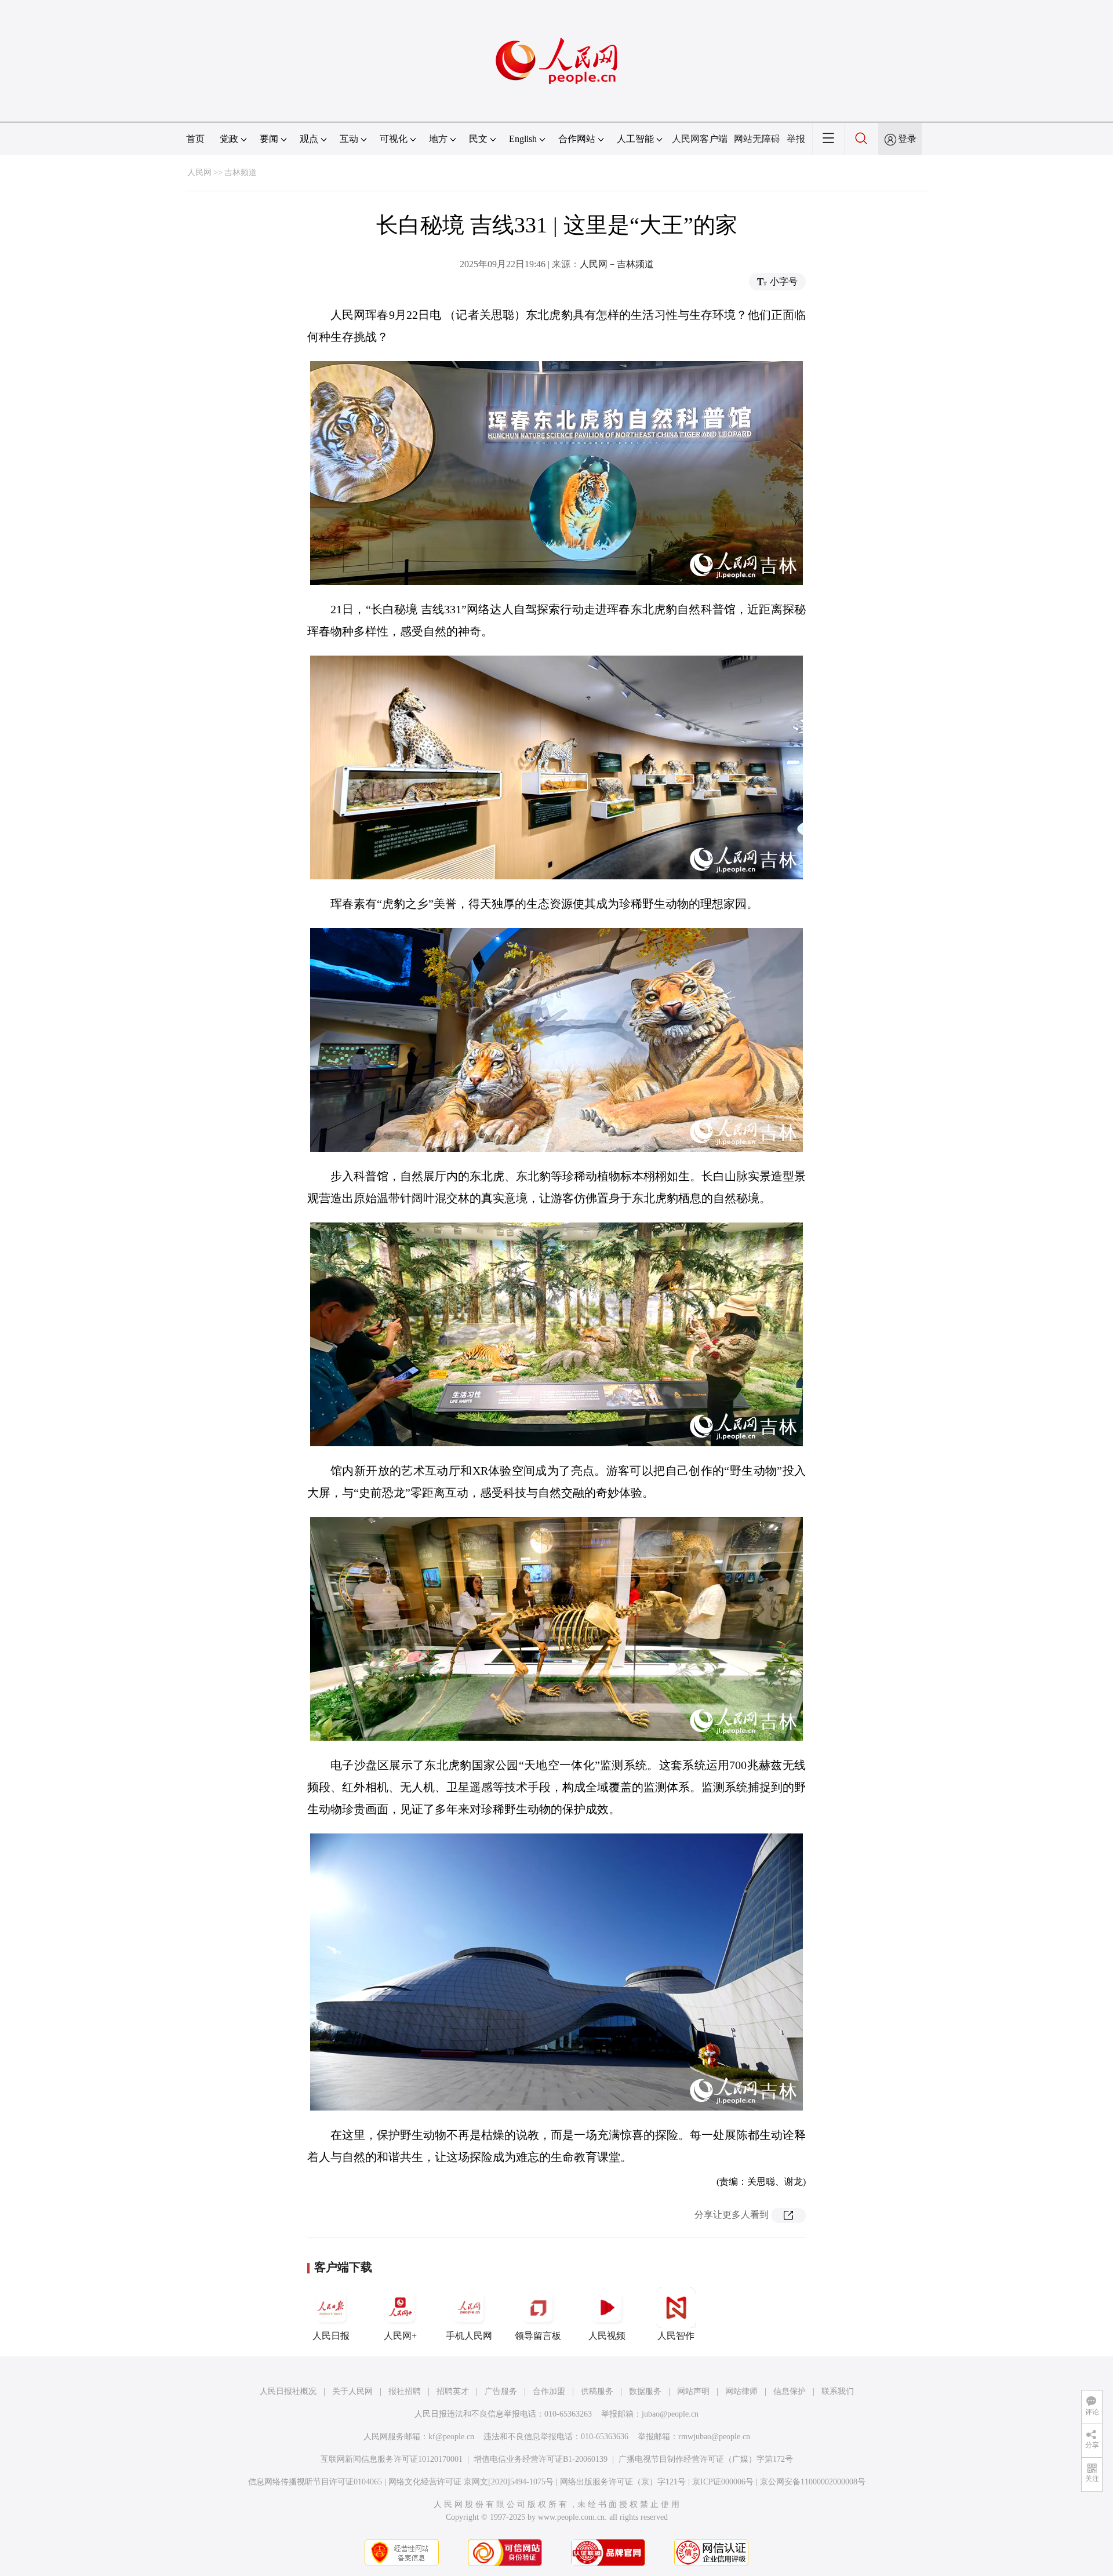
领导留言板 (538, 2336)
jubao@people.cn (670, 2414)
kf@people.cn (451, 2437)
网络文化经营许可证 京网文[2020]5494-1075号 (471, 2482)
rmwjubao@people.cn (714, 2437)
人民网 (199, 172)
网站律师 (741, 2391)
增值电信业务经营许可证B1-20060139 (541, 2459)
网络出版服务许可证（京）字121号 (623, 2482)
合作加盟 (549, 2391)
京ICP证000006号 (723, 2482)
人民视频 (607, 2336)
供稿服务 (597, 2391)
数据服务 (645, 2391)
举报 (796, 139)
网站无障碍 (757, 139)
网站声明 (693, 2391)
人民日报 (331, 2336)
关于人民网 (352, 2391)
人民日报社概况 (288, 2391)
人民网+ (400, 2336)
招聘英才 (453, 2391)
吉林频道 (241, 172)
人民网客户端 (700, 139)
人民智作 (676, 2336)
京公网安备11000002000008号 (813, 2482)
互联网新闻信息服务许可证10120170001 (392, 2459)
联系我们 (838, 2391)
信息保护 (790, 2391)
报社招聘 (405, 2391)
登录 (907, 139)
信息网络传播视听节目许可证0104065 (315, 2482)
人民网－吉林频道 (617, 264)
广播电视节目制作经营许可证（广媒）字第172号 (706, 2459)
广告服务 (501, 2391)
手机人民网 (469, 2336)
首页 (195, 139)
